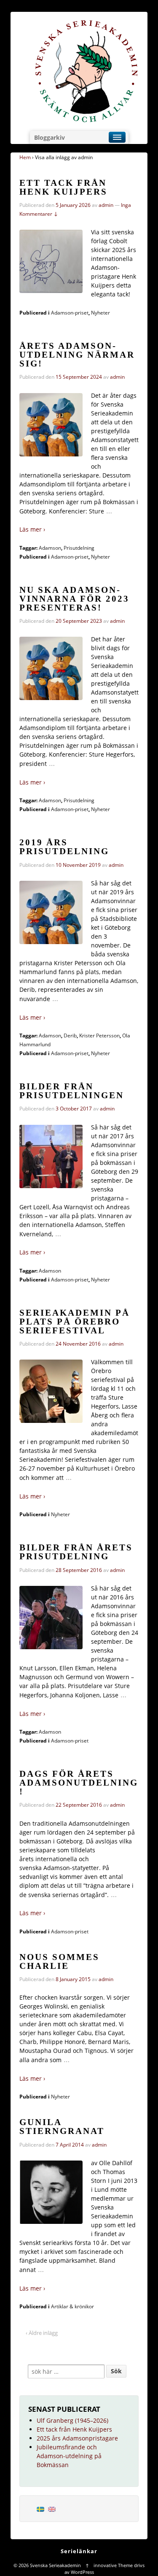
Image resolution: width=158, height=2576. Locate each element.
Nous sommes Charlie (59, 1961)
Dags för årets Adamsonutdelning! (79, 1783)
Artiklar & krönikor (72, 2306)
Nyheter (100, 313)
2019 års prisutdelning (64, 847)
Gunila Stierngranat (62, 2127)
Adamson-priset (70, 313)
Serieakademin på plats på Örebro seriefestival (75, 1322)
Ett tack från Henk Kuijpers (63, 187)
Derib (70, 1036)
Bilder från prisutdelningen (72, 1091)
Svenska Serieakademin (55, 2565)
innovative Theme (113, 2565)
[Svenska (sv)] (40, 2509)
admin (106, 205)
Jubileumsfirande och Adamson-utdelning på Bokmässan (69, 2456)
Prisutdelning (79, 548)
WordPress (82, 2572)
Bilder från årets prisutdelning (76, 1552)
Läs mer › (32, 529)
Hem (25, 157)
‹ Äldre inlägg (42, 2333)
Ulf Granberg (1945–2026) (72, 2420)
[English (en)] (52, 2509)
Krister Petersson (99, 1036)
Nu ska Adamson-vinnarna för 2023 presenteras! (74, 599)
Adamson (50, 548)
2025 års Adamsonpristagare (77, 2438)
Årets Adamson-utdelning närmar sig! (77, 355)
